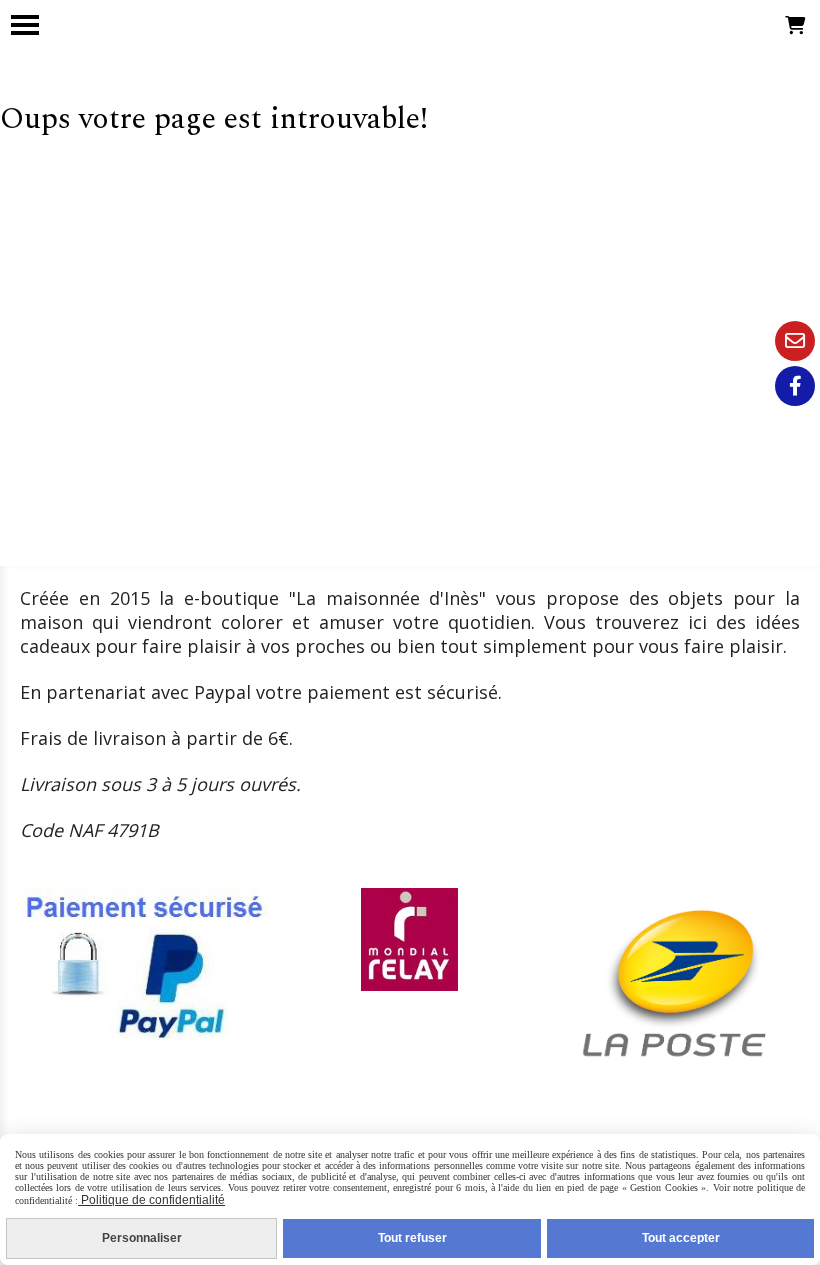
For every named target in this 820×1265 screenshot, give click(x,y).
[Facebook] (795, 386)
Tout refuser (412, 1238)
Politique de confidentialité (151, 1200)
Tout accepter (681, 1238)
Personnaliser (142, 1238)
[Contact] (795, 341)
